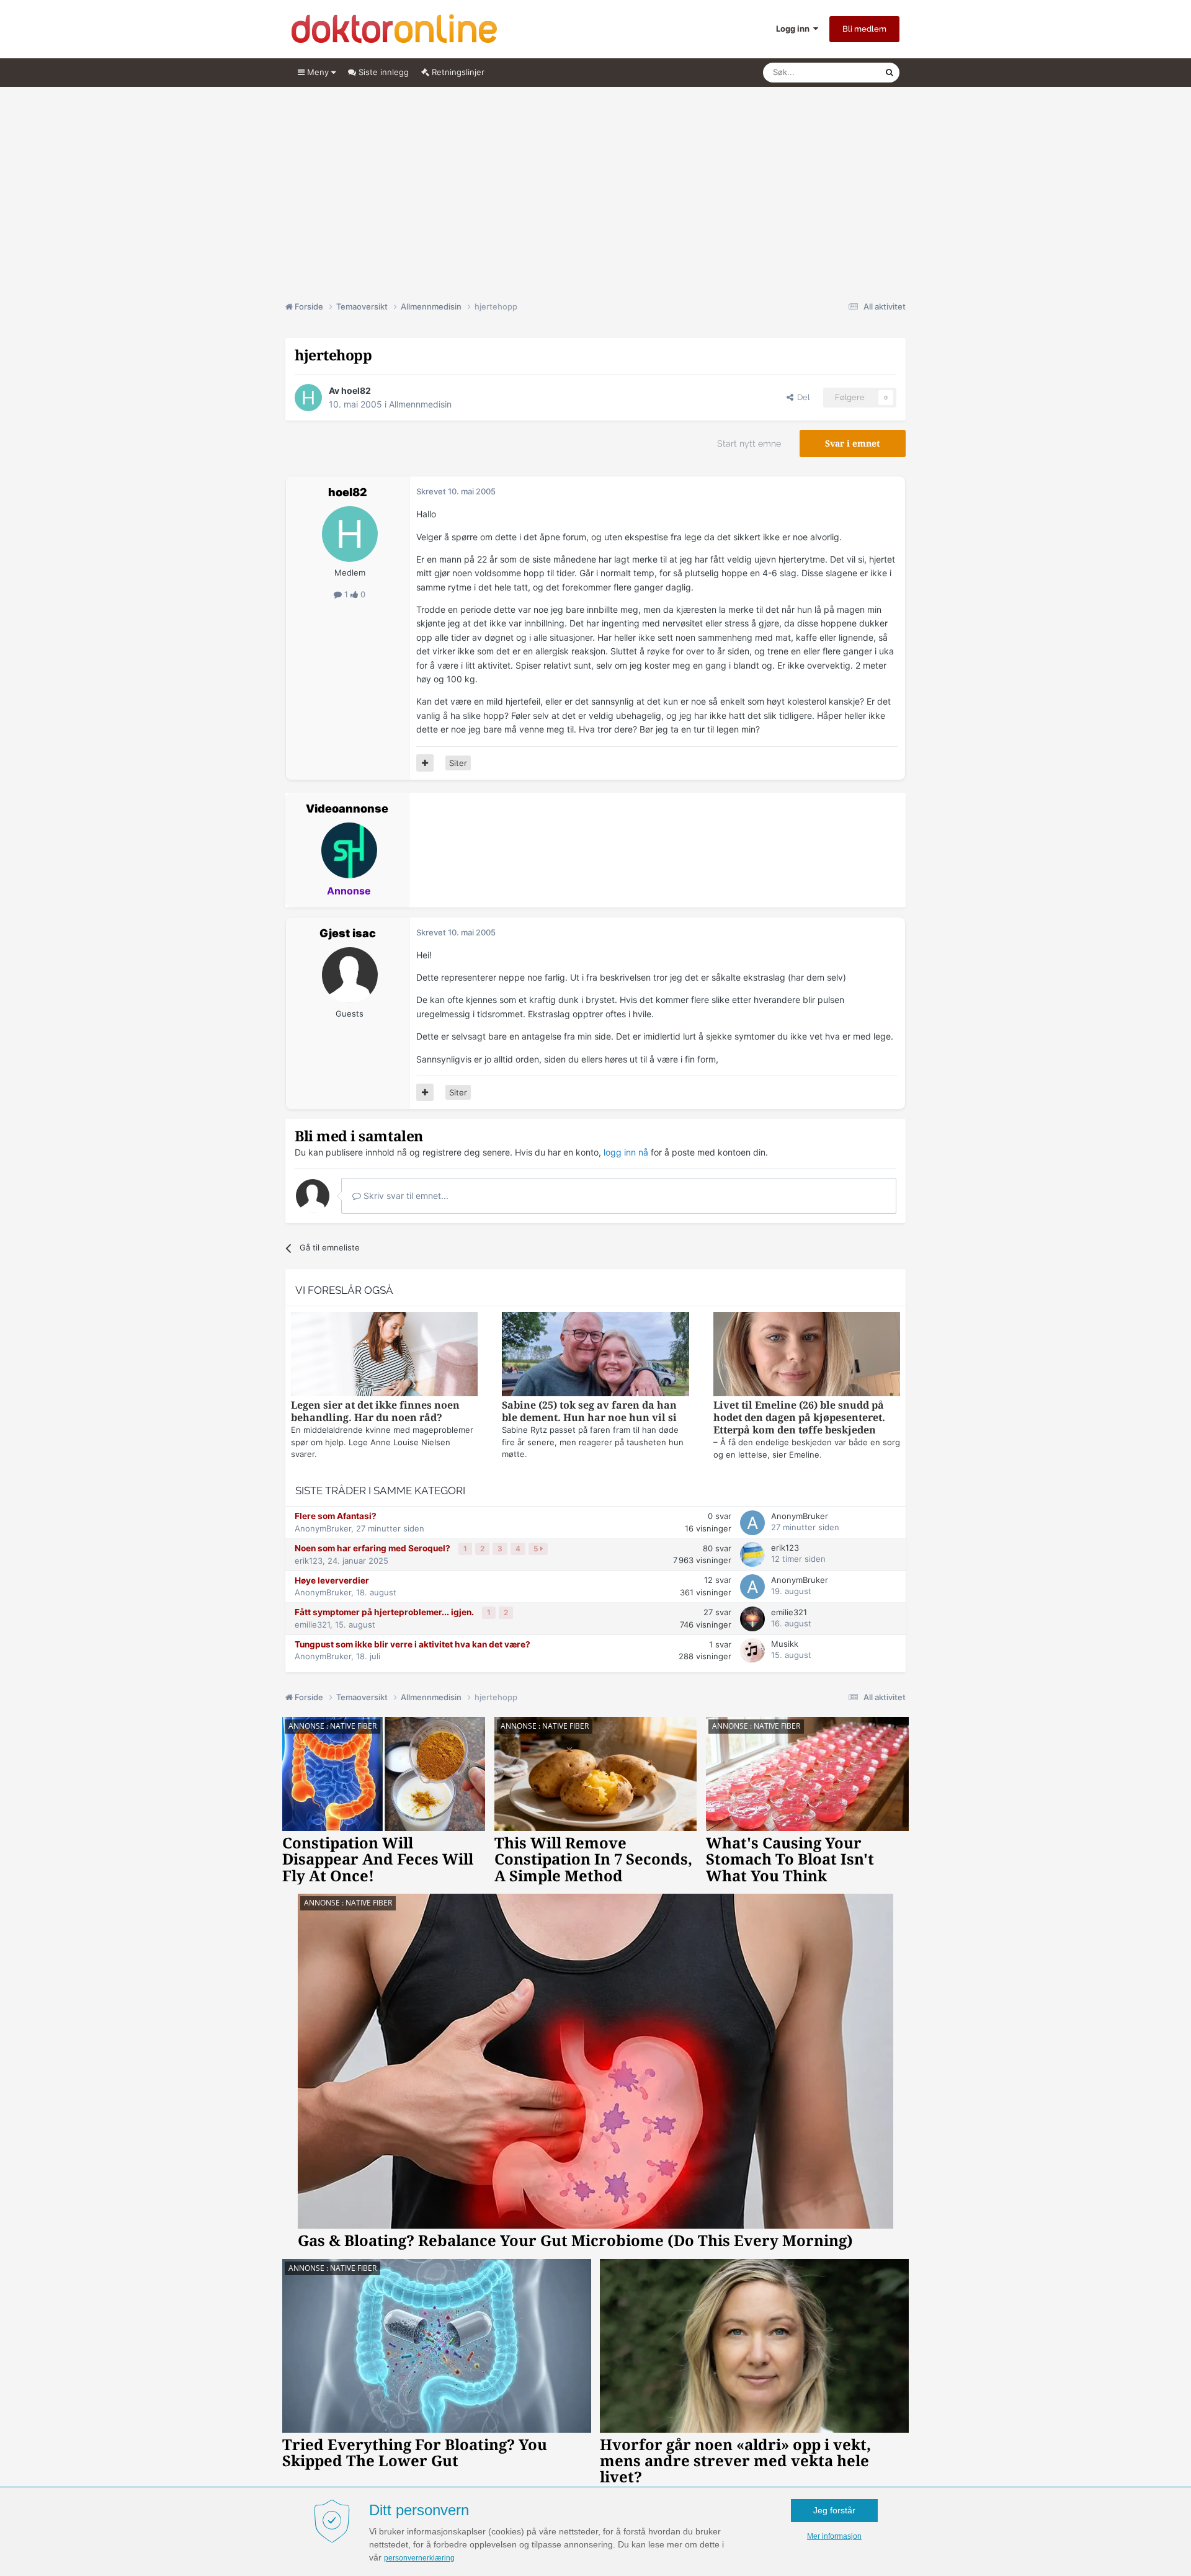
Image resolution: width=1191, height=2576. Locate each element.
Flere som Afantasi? (336, 1516)
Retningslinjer (457, 72)
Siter (458, 763)
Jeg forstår (834, 2510)
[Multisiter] (425, 763)
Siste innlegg (382, 72)
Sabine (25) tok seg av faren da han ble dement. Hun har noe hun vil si (589, 1411)
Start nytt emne (749, 443)
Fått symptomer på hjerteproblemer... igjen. (385, 1612)
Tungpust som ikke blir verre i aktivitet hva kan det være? (413, 1644)
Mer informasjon (834, 2536)
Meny (318, 72)
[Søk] (890, 73)
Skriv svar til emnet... (405, 1196)
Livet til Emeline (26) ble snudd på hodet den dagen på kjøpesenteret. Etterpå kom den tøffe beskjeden (799, 1418)
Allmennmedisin (420, 404)
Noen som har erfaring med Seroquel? (373, 1548)
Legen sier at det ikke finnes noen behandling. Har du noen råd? (375, 1411)
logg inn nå (626, 1152)
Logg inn (795, 29)
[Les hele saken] (384, 1356)
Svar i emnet (853, 443)
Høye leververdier (332, 1580)
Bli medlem (864, 29)
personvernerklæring (419, 2558)
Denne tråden (844, 72)
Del (801, 397)
